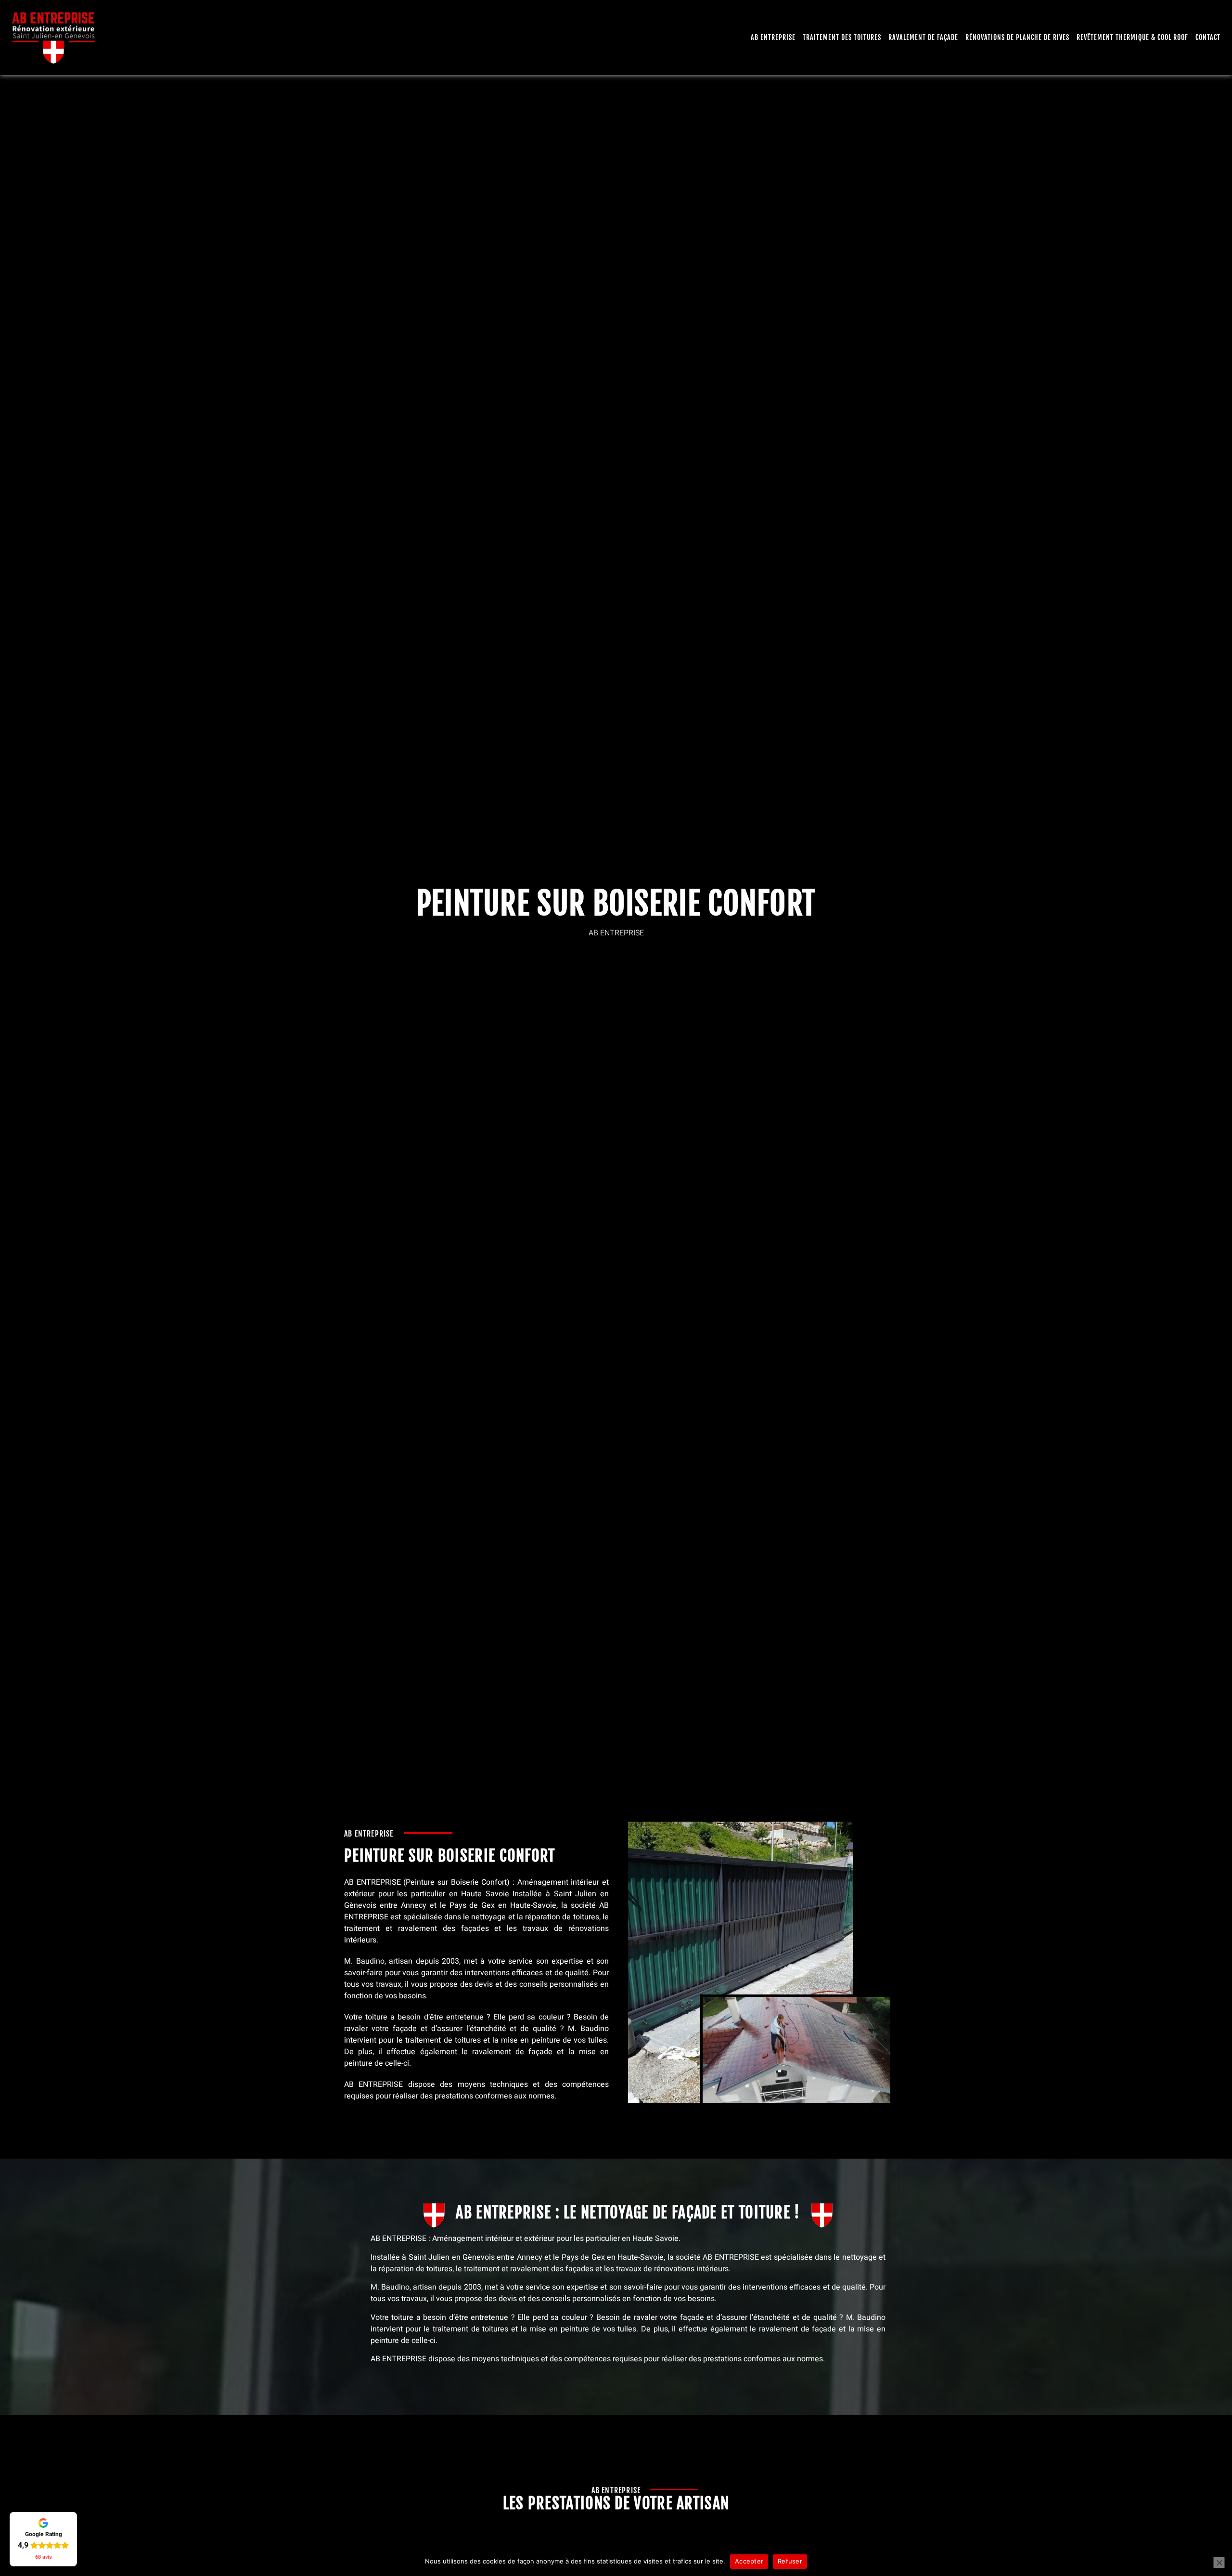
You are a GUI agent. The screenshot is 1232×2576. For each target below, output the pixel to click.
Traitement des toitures (842, 37)
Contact (1208, 37)
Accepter (749, 2561)
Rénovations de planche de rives (1017, 37)
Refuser (790, 2561)
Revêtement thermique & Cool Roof (1132, 37)
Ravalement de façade (923, 37)
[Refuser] (1219, 2563)
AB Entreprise (773, 37)
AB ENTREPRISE (372, 1882)
